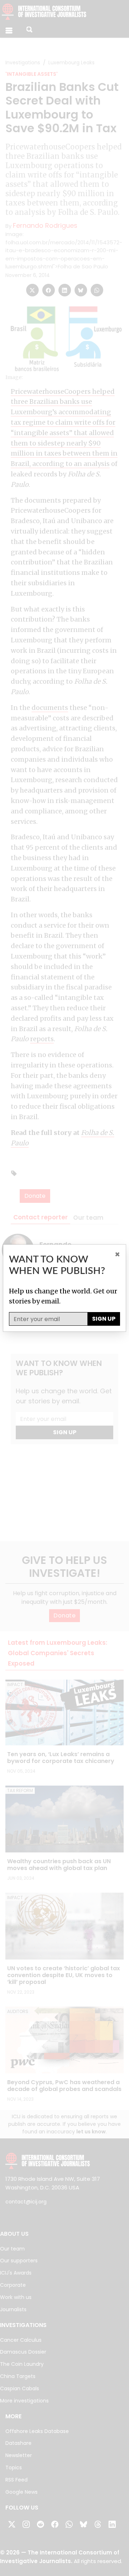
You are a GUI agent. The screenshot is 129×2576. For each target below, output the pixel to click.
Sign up (104, 1319)
